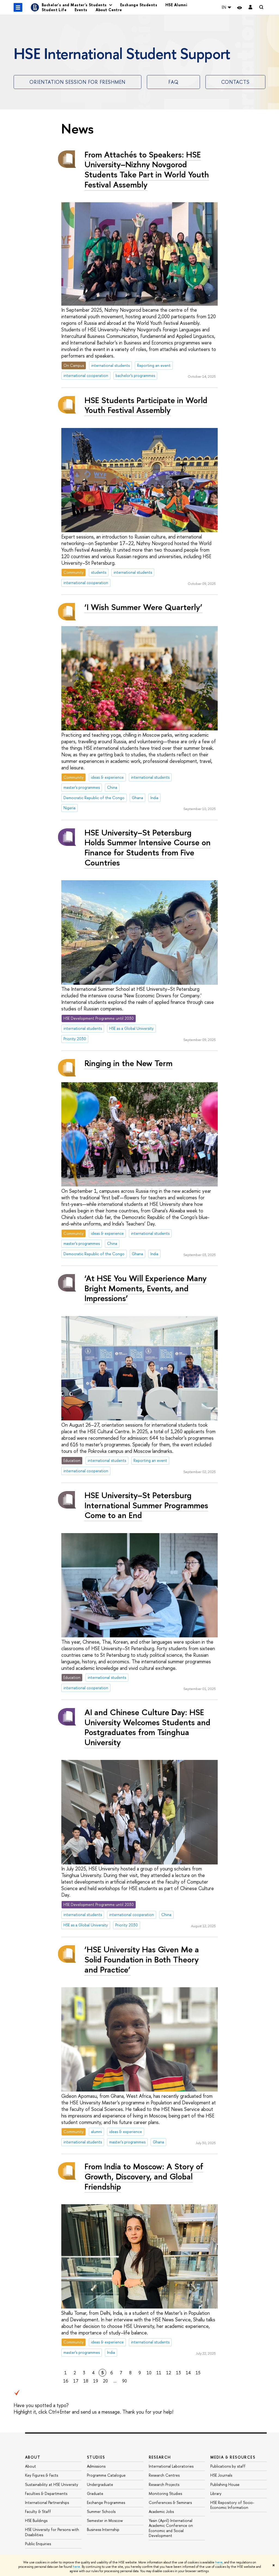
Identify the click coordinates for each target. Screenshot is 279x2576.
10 (149, 2373)
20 (105, 2381)
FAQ (173, 82)
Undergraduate (100, 2484)
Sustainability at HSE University (52, 2484)
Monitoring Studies (165, 2493)
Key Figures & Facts (42, 2475)
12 (169, 2373)
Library (216, 2493)
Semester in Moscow (105, 2520)
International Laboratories (171, 2466)
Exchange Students (139, 5)
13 (178, 2373)
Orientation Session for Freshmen (77, 82)
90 (125, 2381)
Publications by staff (228, 2466)
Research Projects (164, 2484)
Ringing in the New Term (128, 1063)
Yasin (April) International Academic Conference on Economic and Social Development (171, 2528)
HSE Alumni (176, 5)
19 (96, 2381)
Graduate (95, 2493)
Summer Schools (101, 2511)
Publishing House (225, 2484)
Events (81, 10)
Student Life (54, 10)
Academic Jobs (161, 2511)
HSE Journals (221, 2475)
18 (86, 2381)
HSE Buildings (36, 2520)
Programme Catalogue (106, 2475)
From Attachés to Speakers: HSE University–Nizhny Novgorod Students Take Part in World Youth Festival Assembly (147, 169)
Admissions (96, 2466)
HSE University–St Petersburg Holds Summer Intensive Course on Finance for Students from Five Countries (148, 847)
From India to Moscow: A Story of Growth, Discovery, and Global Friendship (144, 2176)
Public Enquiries (38, 2544)
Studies (96, 2457)
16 (66, 2381)
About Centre (109, 10)
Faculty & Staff (38, 2511)
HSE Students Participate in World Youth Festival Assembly (146, 405)
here (219, 2562)
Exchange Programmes (106, 2502)
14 (188, 2373)
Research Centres (164, 2475)
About (33, 2457)
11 (159, 2373)
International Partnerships (47, 2502)
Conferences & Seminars (170, 2502)
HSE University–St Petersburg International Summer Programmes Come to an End (146, 1505)
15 (198, 2373)
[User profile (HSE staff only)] (250, 8)
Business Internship (103, 2529)
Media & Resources (233, 2457)
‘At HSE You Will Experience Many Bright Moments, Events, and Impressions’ (145, 1288)
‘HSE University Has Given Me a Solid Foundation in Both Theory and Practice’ (142, 1959)
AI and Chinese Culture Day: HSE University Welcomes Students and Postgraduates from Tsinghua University (147, 1727)
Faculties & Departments (46, 2493)
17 (76, 2381)
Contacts (235, 82)
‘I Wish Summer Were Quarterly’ (143, 607)
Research (160, 2457)
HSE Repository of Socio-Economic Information (232, 2505)
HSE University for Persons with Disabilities (52, 2532)
